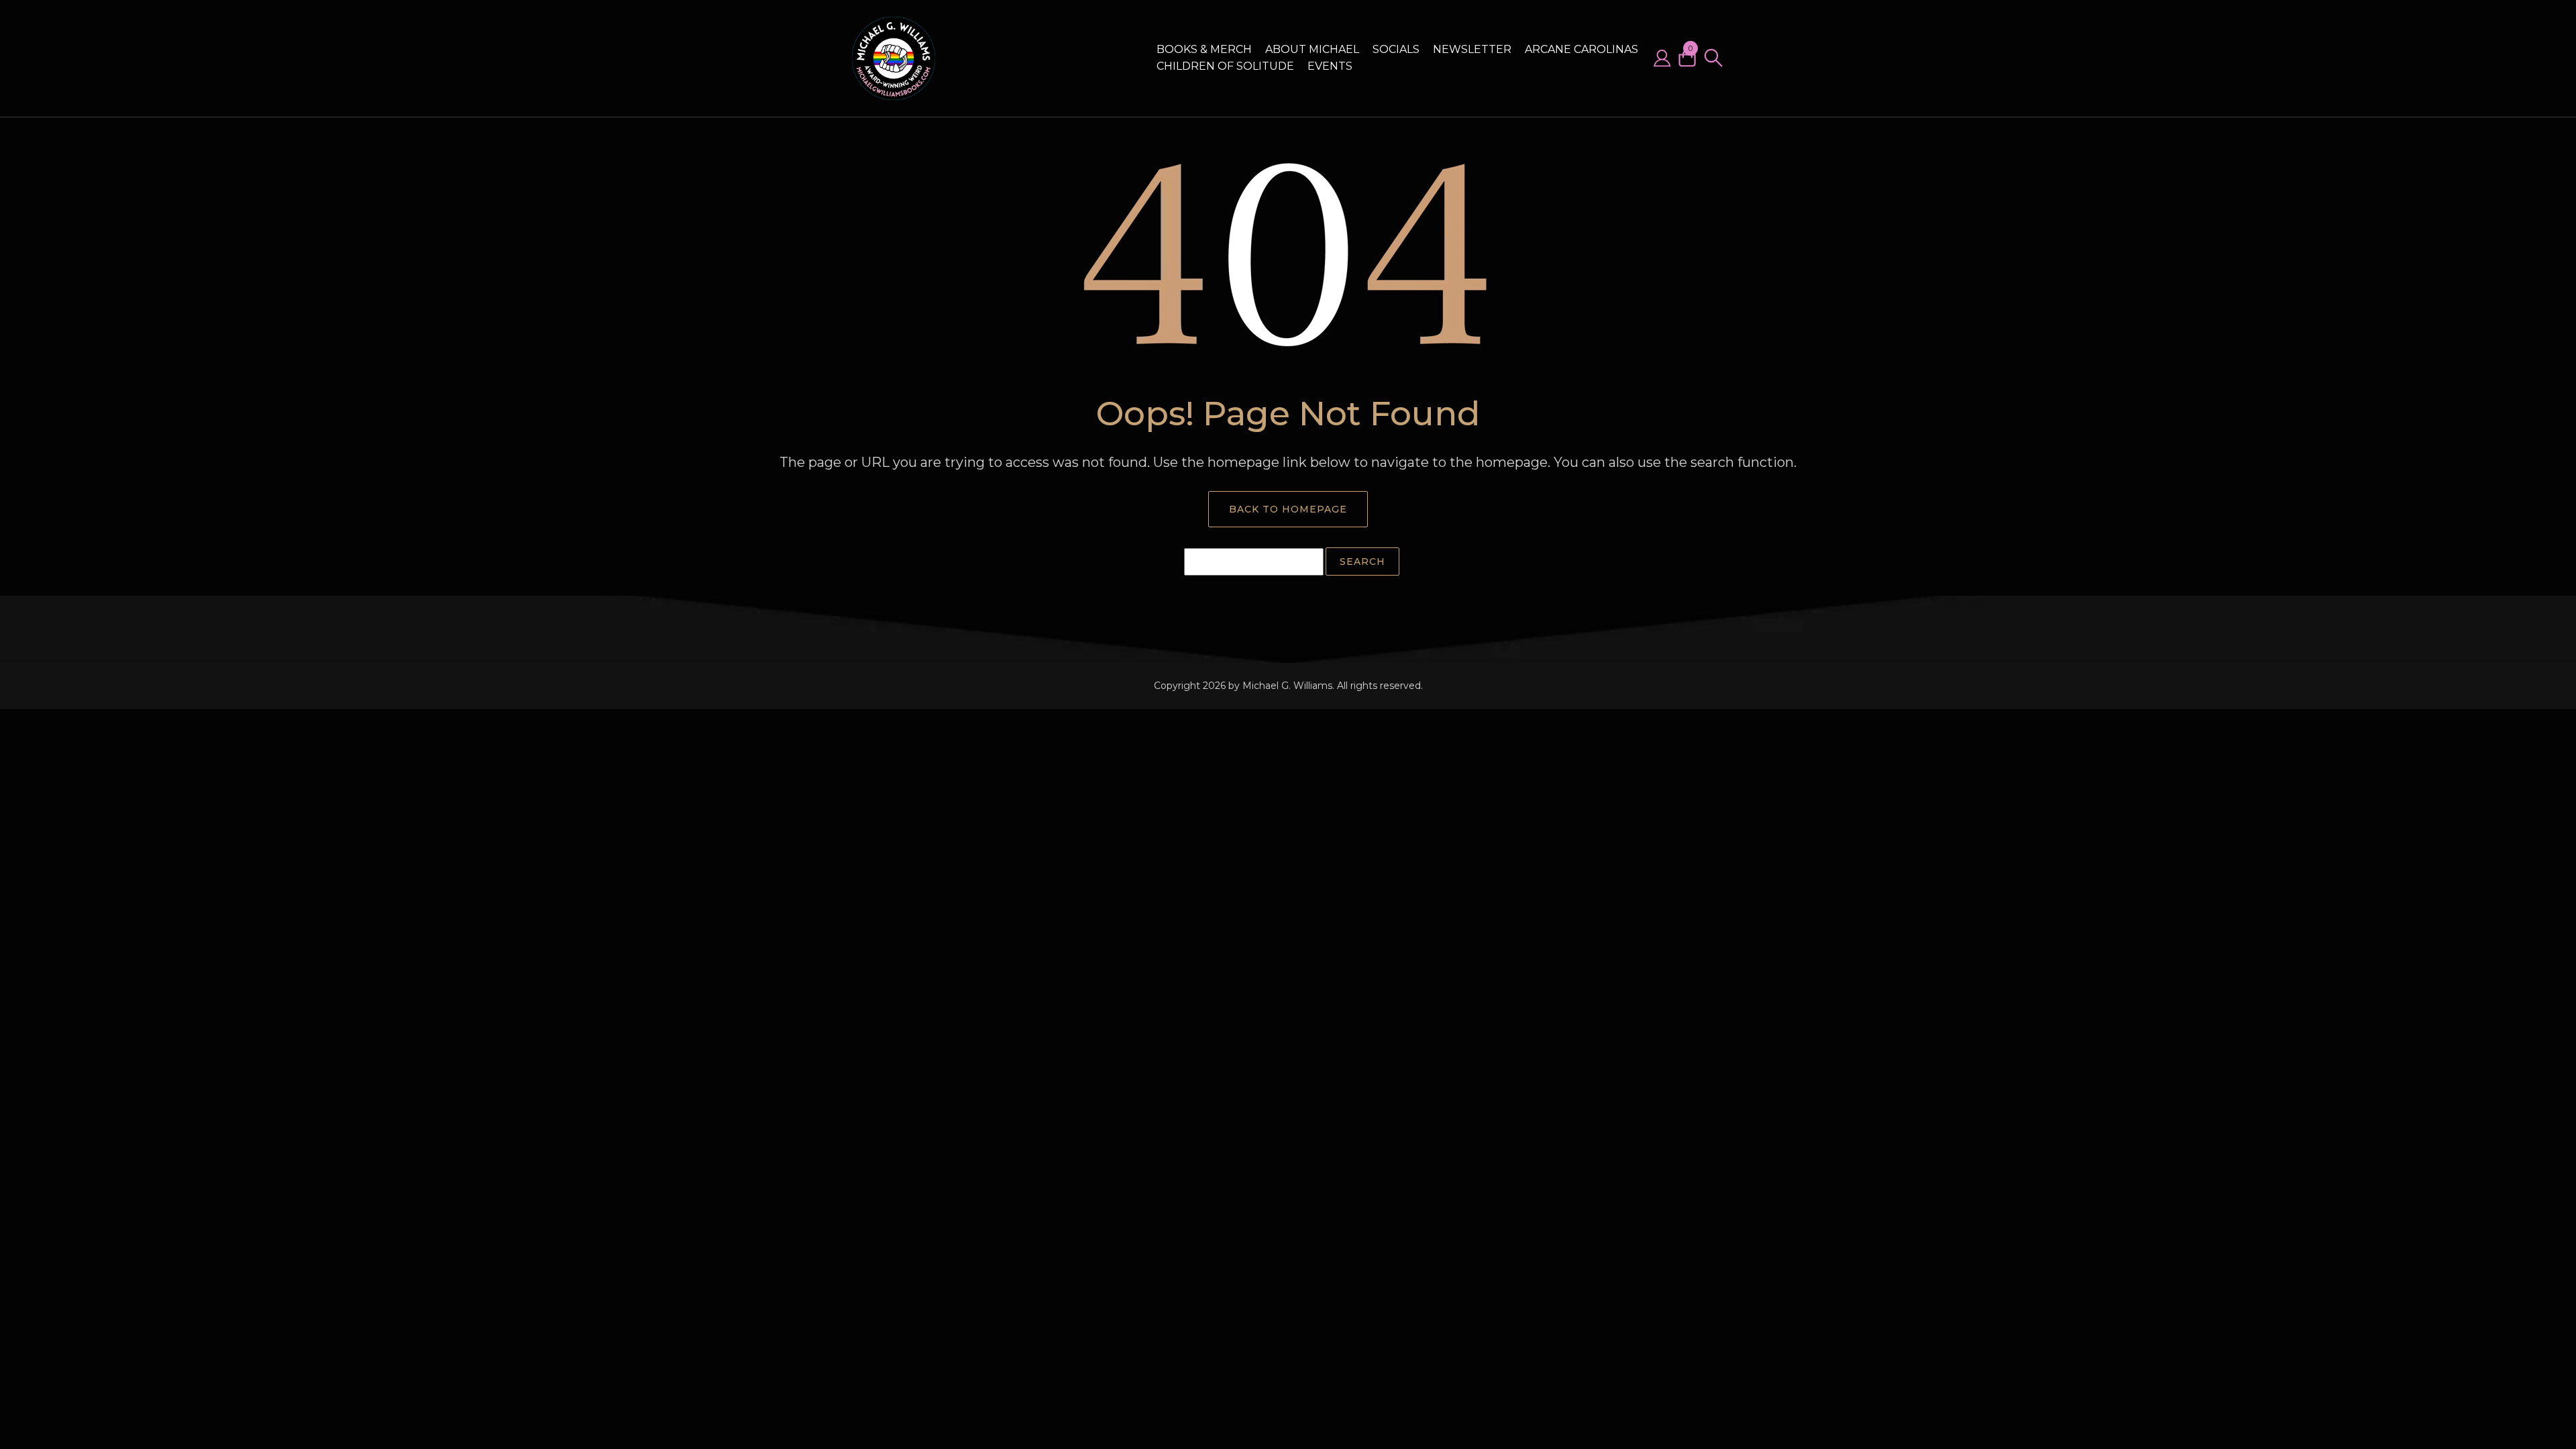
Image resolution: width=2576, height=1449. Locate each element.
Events (1330, 66)
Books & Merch (1204, 49)
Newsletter (1472, 49)
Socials (1396, 49)
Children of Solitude (1225, 66)
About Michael (1312, 49)
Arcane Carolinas (1581, 49)
